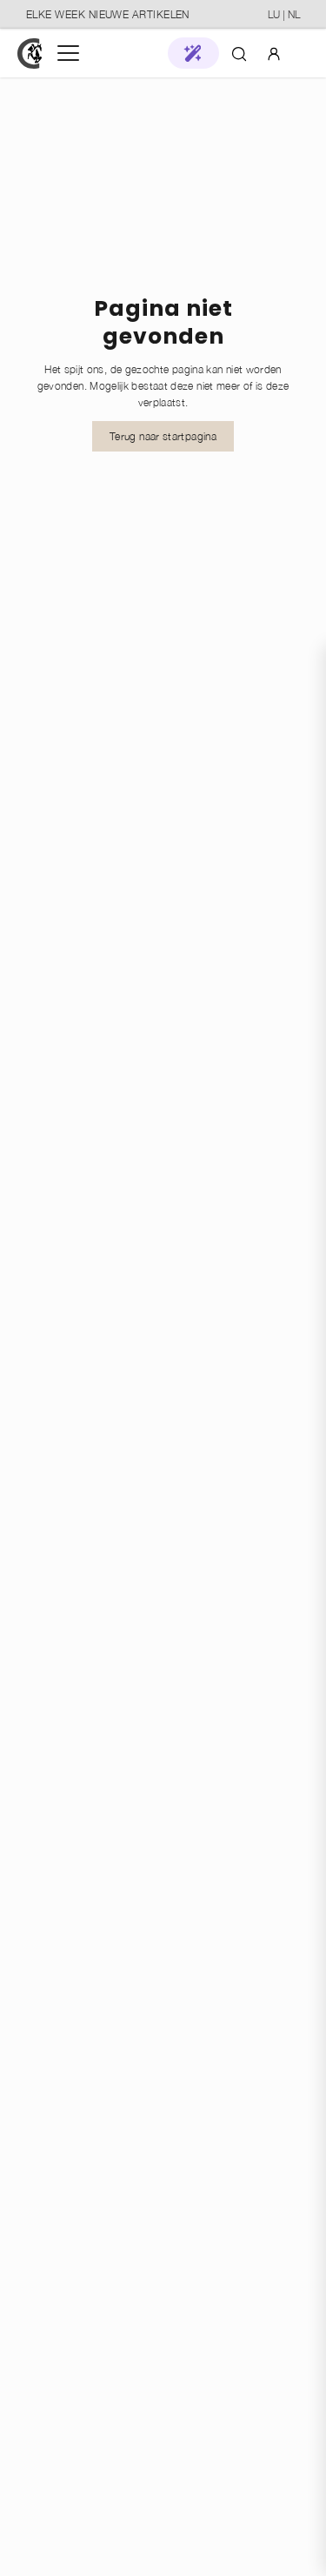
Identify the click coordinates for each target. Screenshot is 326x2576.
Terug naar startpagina (163, 436)
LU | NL (284, 14)
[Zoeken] (239, 53)
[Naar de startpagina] (30, 54)
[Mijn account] (274, 53)
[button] (193, 53)
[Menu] (68, 53)
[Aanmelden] (274, 53)
